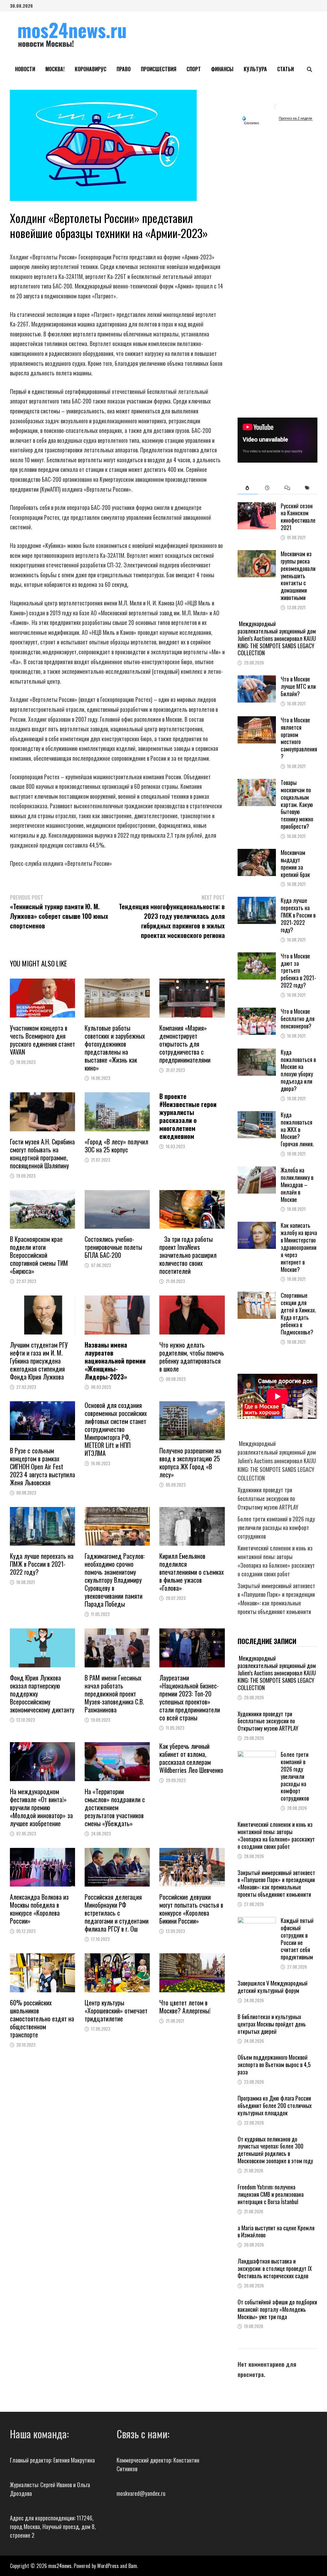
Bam (133, 2566)
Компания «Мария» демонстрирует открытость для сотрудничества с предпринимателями (185, 1044)
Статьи (285, 69)
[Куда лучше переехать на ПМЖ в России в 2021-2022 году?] (257, 901)
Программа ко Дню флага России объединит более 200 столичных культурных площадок (275, 2105)
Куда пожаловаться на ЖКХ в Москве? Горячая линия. (297, 1129)
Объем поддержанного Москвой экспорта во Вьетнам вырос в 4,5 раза (274, 2065)
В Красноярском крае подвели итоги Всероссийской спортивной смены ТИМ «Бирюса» (39, 1255)
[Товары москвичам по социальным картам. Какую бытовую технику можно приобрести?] (257, 783)
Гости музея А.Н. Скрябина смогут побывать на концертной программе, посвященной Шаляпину (42, 1153)
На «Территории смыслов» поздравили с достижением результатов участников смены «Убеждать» (115, 1807)
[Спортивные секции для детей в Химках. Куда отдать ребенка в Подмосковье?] (257, 1296)
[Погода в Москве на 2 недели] (296, 118)
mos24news (60, 2566)
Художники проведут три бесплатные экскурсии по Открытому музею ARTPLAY (268, 1498)
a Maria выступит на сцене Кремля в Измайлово (276, 2231)
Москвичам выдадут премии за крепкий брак (295, 863)
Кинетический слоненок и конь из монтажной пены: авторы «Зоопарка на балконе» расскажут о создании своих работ (276, 1561)
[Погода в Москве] (278, 107)
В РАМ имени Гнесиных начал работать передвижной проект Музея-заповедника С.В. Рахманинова (114, 1694)
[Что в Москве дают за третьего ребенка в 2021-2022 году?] (257, 957)
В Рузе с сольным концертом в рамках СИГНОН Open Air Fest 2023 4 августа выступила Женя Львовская (42, 1466)
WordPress (108, 2566)
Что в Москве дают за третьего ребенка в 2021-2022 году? (298, 970)
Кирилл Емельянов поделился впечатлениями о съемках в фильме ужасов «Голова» (192, 1572)
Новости (25, 69)
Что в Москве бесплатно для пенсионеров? (298, 1019)
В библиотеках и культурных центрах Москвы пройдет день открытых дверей (272, 2024)
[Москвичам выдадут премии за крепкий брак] (257, 853)
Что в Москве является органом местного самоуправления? (299, 738)
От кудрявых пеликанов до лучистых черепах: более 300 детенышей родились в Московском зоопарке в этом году (275, 2150)
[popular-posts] (247, 488)
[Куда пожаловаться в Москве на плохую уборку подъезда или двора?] (257, 1053)
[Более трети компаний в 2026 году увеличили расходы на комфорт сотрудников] (257, 1755)
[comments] (287, 488)
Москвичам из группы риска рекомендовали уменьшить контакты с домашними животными (298, 576)
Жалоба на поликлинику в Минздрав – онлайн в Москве (297, 1184)
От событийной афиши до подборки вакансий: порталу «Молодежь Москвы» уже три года (277, 2309)
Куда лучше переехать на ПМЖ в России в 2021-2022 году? (42, 1564)
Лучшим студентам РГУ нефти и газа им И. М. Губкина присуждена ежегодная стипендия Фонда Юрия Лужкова (39, 1361)
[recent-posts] (267, 488)
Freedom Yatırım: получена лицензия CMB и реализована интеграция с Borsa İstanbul (271, 2194)
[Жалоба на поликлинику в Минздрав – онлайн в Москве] (257, 1171)
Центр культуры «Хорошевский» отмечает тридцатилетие (116, 2011)
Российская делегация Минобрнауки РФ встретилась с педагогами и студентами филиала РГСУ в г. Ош (117, 1913)
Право (124, 69)
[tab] (247, 488)
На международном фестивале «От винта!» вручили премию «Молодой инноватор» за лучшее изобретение (41, 1807)
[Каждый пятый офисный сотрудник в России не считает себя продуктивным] (257, 1921)
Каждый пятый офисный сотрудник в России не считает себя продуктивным (297, 1939)
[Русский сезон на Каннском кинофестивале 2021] (257, 506)
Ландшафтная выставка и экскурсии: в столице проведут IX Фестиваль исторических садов (275, 2268)
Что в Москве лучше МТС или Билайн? (298, 686)
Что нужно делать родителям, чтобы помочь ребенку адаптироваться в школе (192, 1357)
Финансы (222, 69)
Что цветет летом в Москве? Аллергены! (185, 2007)
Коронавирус (91, 69)
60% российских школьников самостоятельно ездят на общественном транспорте (42, 2019)
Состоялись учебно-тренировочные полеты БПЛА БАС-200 (113, 1247)
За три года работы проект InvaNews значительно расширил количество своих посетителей (188, 1255)
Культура (255, 69)
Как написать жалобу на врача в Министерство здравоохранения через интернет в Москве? (299, 1247)
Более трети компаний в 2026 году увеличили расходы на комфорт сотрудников (276, 1527)
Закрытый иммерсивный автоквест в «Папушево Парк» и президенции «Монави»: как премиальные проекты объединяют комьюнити (276, 1599)
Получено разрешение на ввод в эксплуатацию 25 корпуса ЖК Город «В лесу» (190, 1462)
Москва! (55, 69)
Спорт (194, 69)
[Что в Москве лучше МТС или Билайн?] (257, 680)
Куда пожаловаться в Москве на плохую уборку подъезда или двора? (298, 1070)
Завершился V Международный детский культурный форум (273, 1987)
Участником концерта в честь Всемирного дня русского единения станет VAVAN (42, 1040)
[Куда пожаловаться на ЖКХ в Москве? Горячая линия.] (257, 1115)
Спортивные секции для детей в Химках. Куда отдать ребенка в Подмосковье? (298, 1313)
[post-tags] (307, 488)
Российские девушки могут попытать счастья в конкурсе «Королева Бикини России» (191, 1909)
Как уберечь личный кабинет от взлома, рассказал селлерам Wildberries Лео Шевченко (191, 1758)
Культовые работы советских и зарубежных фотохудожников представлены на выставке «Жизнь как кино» (115, 1048)
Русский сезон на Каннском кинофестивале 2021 (298, 517)
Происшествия (159, 69)
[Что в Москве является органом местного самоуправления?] (257, 720)
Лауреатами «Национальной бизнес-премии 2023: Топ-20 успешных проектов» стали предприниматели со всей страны (190, 1698)
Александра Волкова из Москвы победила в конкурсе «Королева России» (39, 1909)
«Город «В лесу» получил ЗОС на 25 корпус (116, 1146)
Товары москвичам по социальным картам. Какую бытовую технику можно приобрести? (297, 804)
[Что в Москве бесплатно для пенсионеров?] (257, 1012)
